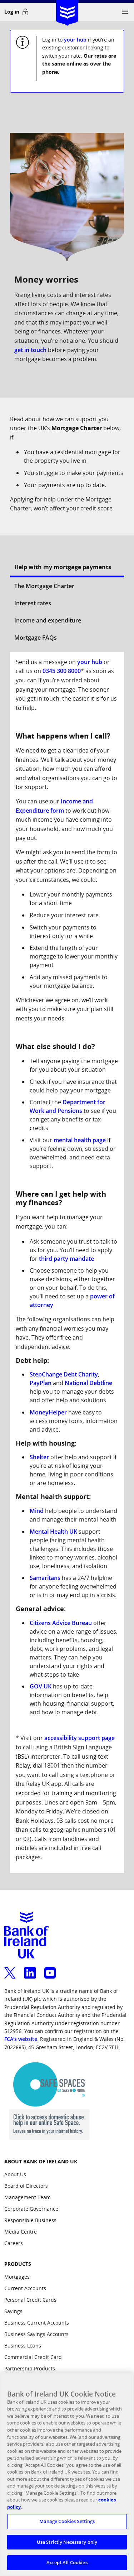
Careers (14, 2243)
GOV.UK (41, 1686)
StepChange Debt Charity (64, 1374)
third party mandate (66, 1259)
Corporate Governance (31, 2209)
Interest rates (33, 603)
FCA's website (21, 2039)
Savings (13, 2311)
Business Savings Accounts (36, 2334)
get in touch (30, 350)
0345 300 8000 (62, 671)
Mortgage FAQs (36, 638)
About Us (15, 2174)
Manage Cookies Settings (67, 2521)
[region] (67, 2474)
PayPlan (41, 1383)
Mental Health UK (53, 1532)
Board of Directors (26, 2186)
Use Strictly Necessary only (67, 2542)
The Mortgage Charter (44, 586)
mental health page (80, 1140)
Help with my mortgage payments (63, 567)
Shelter (39, 1457)
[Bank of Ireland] (67, 11)
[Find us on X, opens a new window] (10, 1969)
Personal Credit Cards (30, 2300)
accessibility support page (80, 1738)
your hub (75, 40)
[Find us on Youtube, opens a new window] (50, 1969)
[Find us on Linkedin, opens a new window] (30, 1969)
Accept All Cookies (67, 2562)
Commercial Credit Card (33, 2357)
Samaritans (45, 1578)
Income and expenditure (48, 620)
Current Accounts (25, 2288)
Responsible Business (30, 2220)
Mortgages (17, 2277)
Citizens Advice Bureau (61, 1623)
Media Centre (21, 2232)
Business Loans (23, 2346)
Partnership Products (30, 2368)
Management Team (28, 2197)
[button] (125, 12)
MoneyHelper (48, 1412)
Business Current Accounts (37, 2323)
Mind (37, 1511)
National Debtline (88, 1383)
